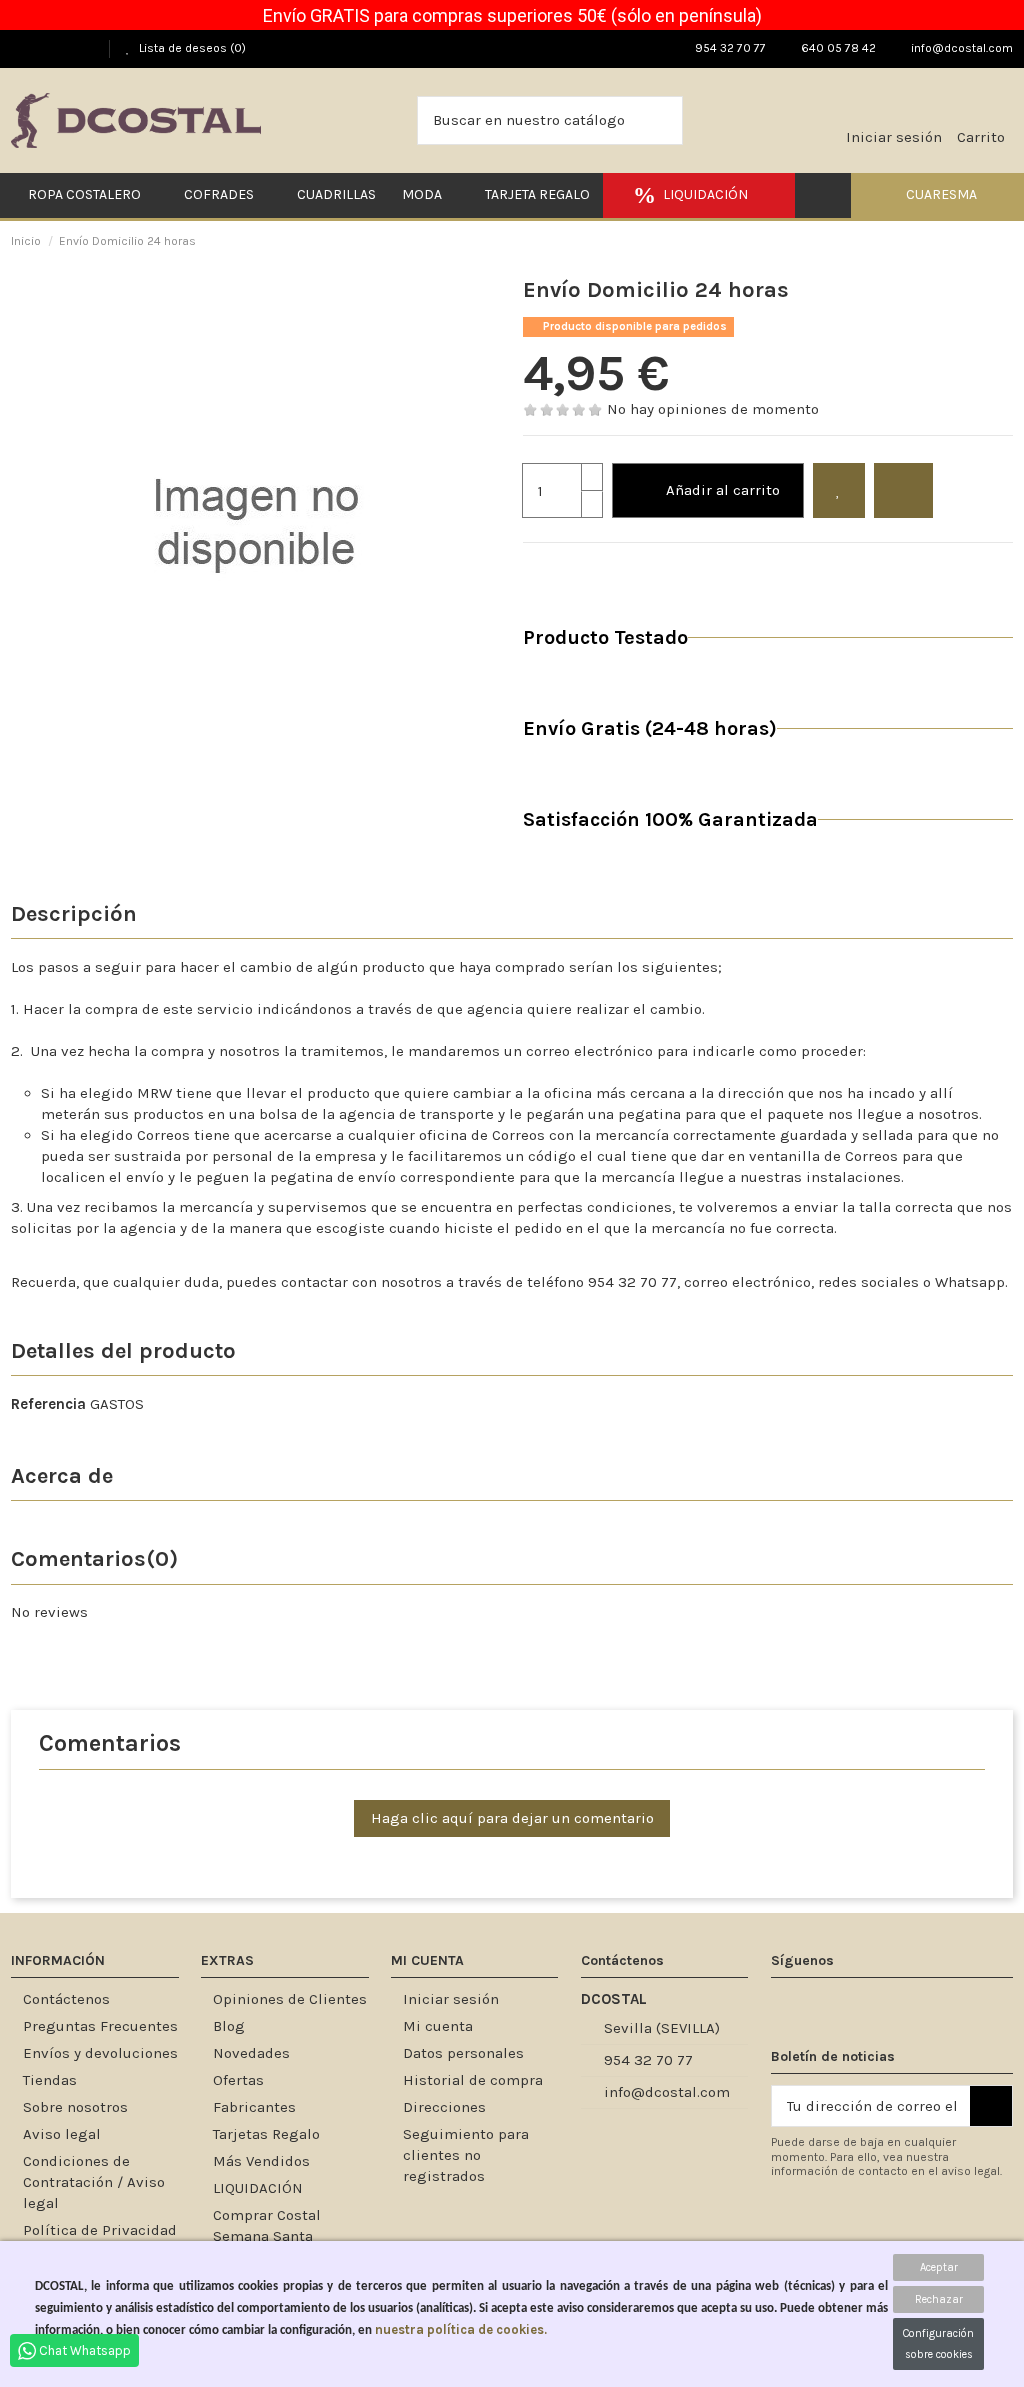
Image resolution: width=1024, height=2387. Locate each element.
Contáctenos (66, 1999)
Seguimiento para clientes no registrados (466, 2155)
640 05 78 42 (837, 48)
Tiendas (50, 2080)
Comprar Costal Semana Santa (267, 2225)
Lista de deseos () (191, 48)
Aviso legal (62, 2134)
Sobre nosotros (75, 2107)
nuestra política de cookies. (461, 2329)
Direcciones (444, 2107)
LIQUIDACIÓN (258, 2188)
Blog (229, 2026)
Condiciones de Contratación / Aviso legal (94, 2182)
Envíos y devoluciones (100, 2053)
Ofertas (238, 2080)
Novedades (251, 2053)
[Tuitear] (559, 568)
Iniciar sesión (451, 1999)
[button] (937, 195)
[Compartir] (534, 568)
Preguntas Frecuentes (100, 2026)
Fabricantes (254, 2107)
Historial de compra (473, 2080)
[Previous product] (993, 241)
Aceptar (939, 2267)
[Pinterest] (584, 568)
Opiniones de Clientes (290, 1999)
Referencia (48, 1404)
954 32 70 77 (729, 48)
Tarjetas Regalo (266, 2134)
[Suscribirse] (991, 2106)
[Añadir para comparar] (903, 490)
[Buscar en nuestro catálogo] (662, 120)
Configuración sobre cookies (938, 2344)
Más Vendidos (261, 2161)
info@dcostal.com (960, 48)
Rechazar (939, 2299)
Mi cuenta (438, 2026)
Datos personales (463, 2053)
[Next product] (1007, 241)
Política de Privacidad (100, 2230)
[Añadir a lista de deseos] (839, 490)
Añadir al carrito (723, 490)
